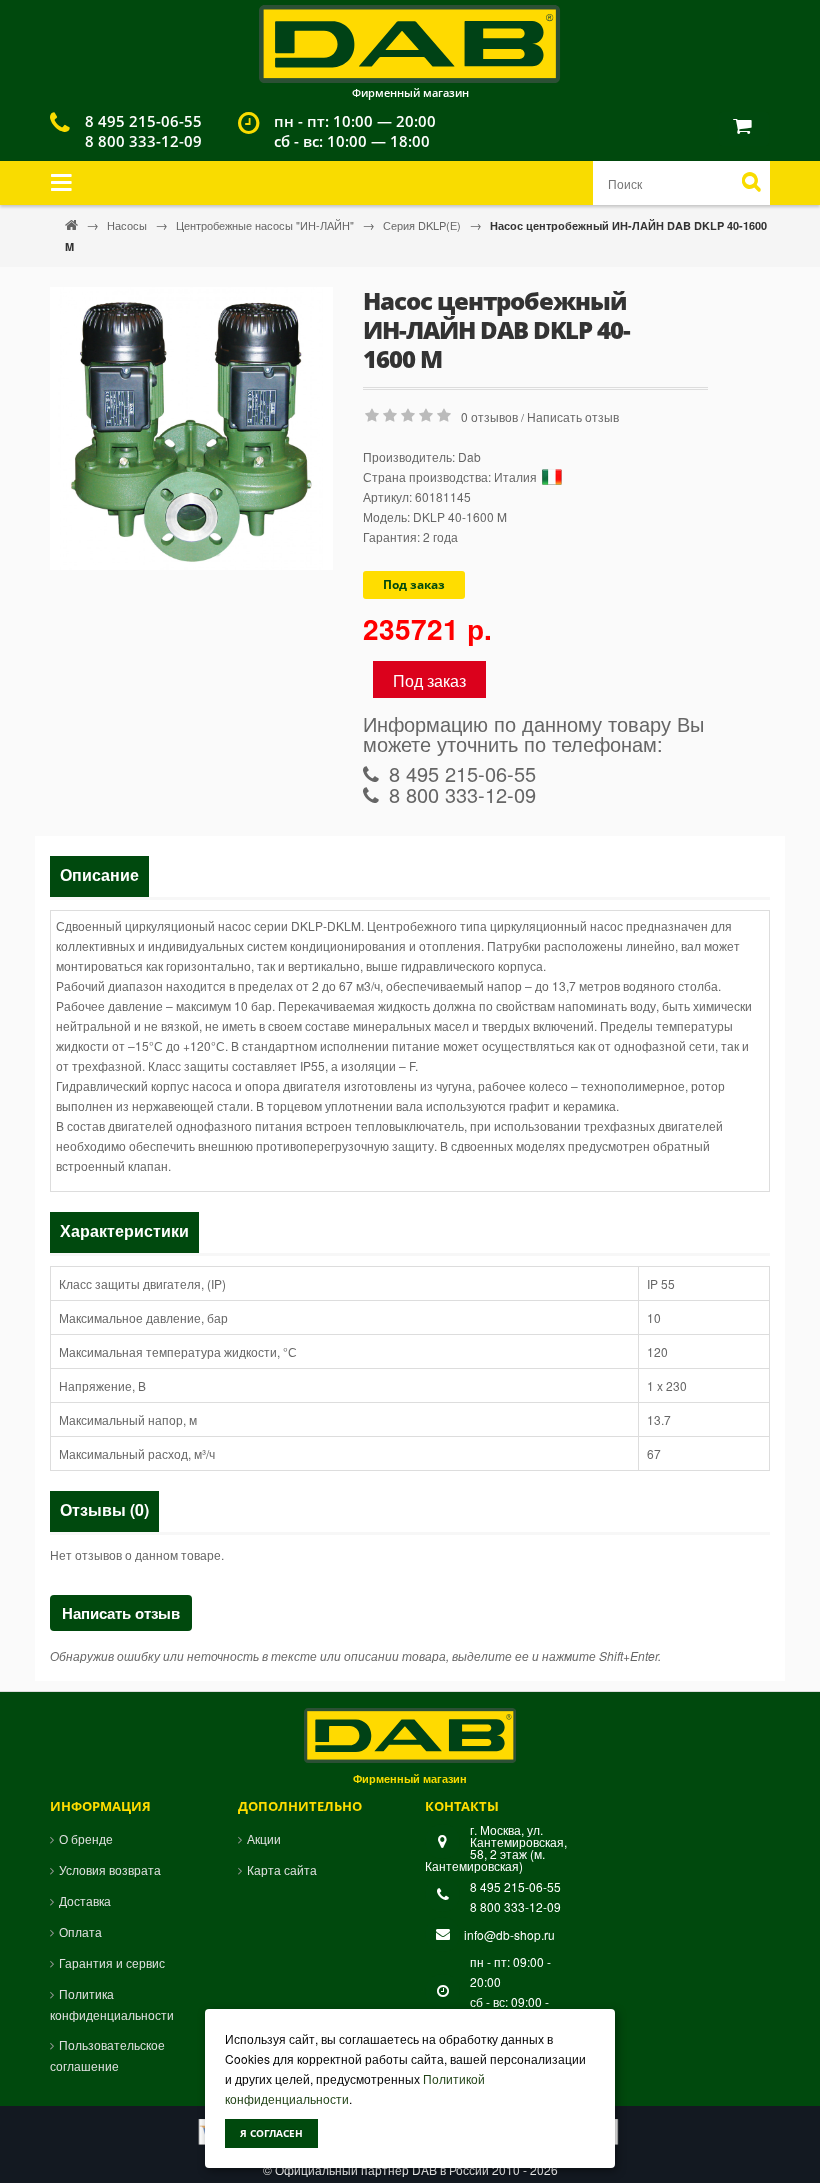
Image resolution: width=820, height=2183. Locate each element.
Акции (264, 1838)
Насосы (128, 225)
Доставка (85, 1900)
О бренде (86, 1838)
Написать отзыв (573, 416)
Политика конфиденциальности (112, 2004)
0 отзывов (489, 416)
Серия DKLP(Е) (423, 225)
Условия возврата (110, 1869)
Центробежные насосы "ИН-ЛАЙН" (266, 225)
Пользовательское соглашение (107, 2055)
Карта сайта (282, 1869)
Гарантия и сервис (112, 1962)
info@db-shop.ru (509, 1934)
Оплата (80, 1931)
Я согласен (271, 2133)
